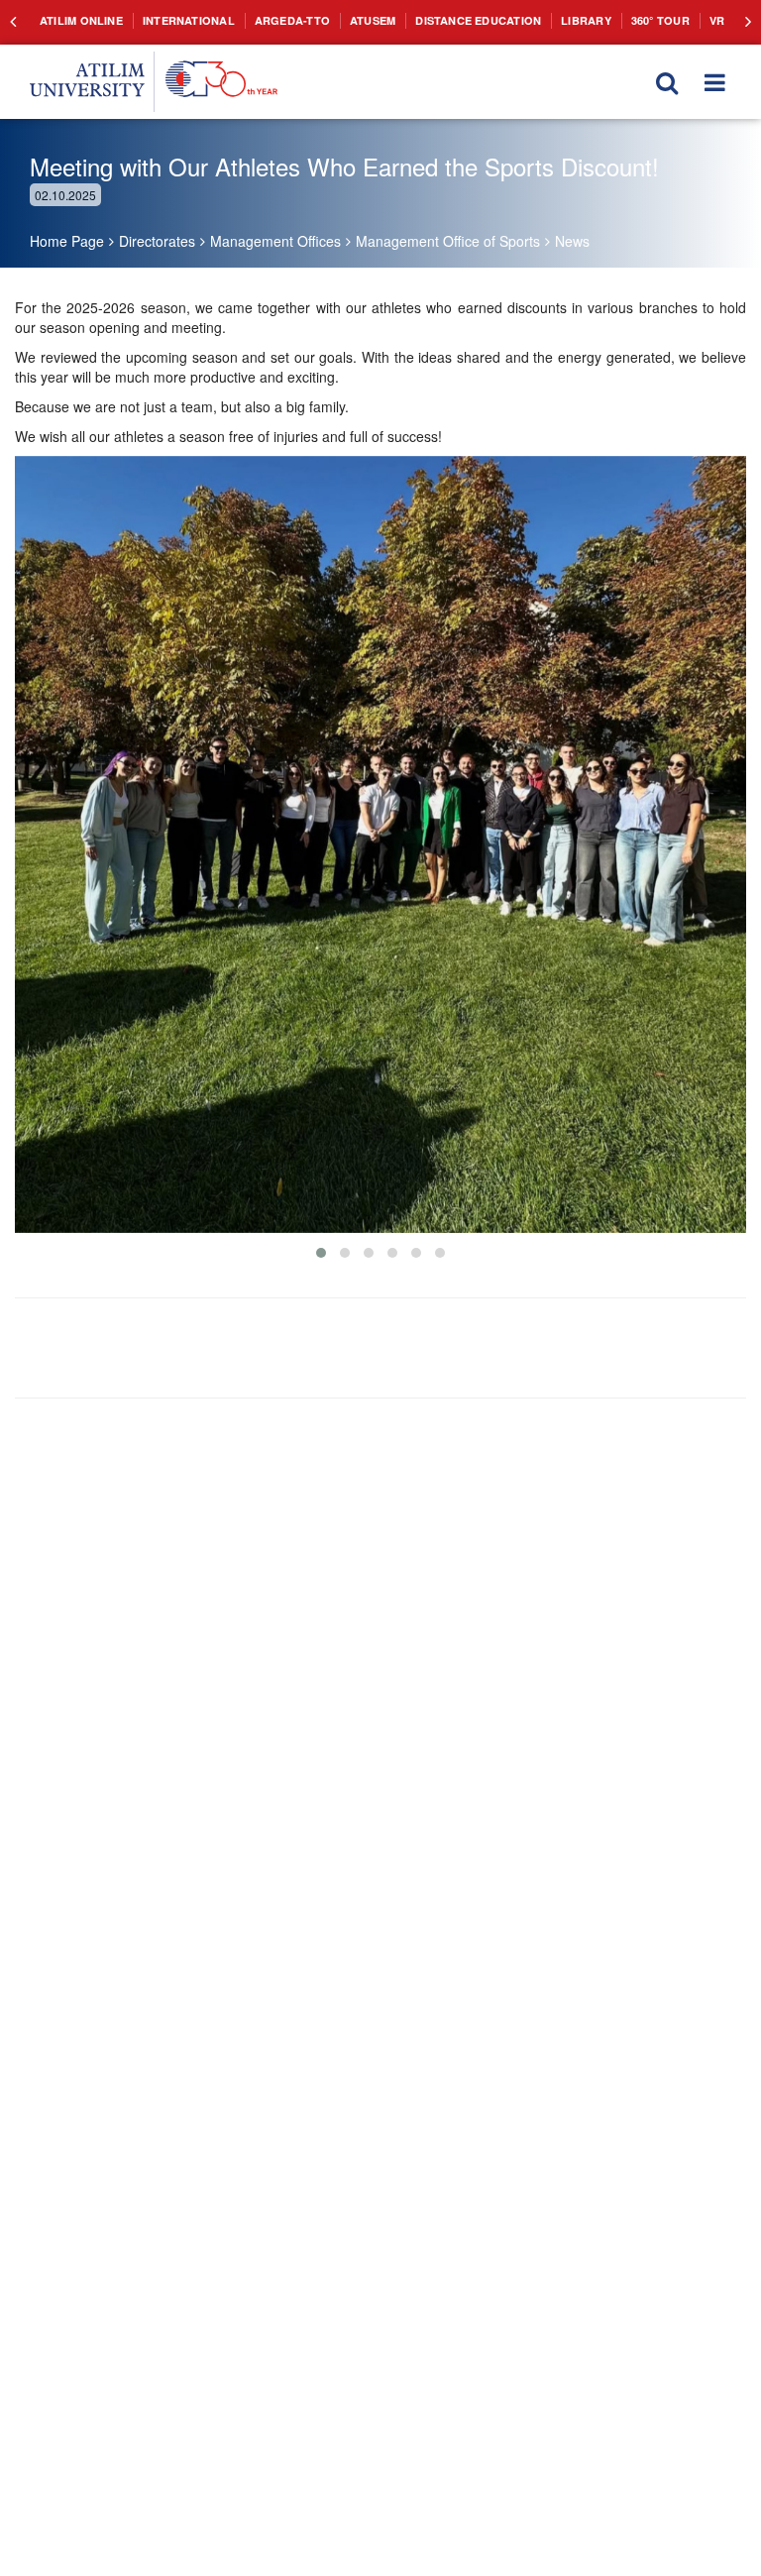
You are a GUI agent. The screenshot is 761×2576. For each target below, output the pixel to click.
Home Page (67, 241)
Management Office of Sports (448, 241)
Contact (714, 20)
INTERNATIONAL (176, 20)
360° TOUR (609, 20)
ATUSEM (343, 20)
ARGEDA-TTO (269, 20)
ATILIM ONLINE (77, 20)
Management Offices (275, 241)
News (572, 241)
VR (663, 20)
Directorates (157, 241)
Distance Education (440, 20)
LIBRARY (540, 20)
